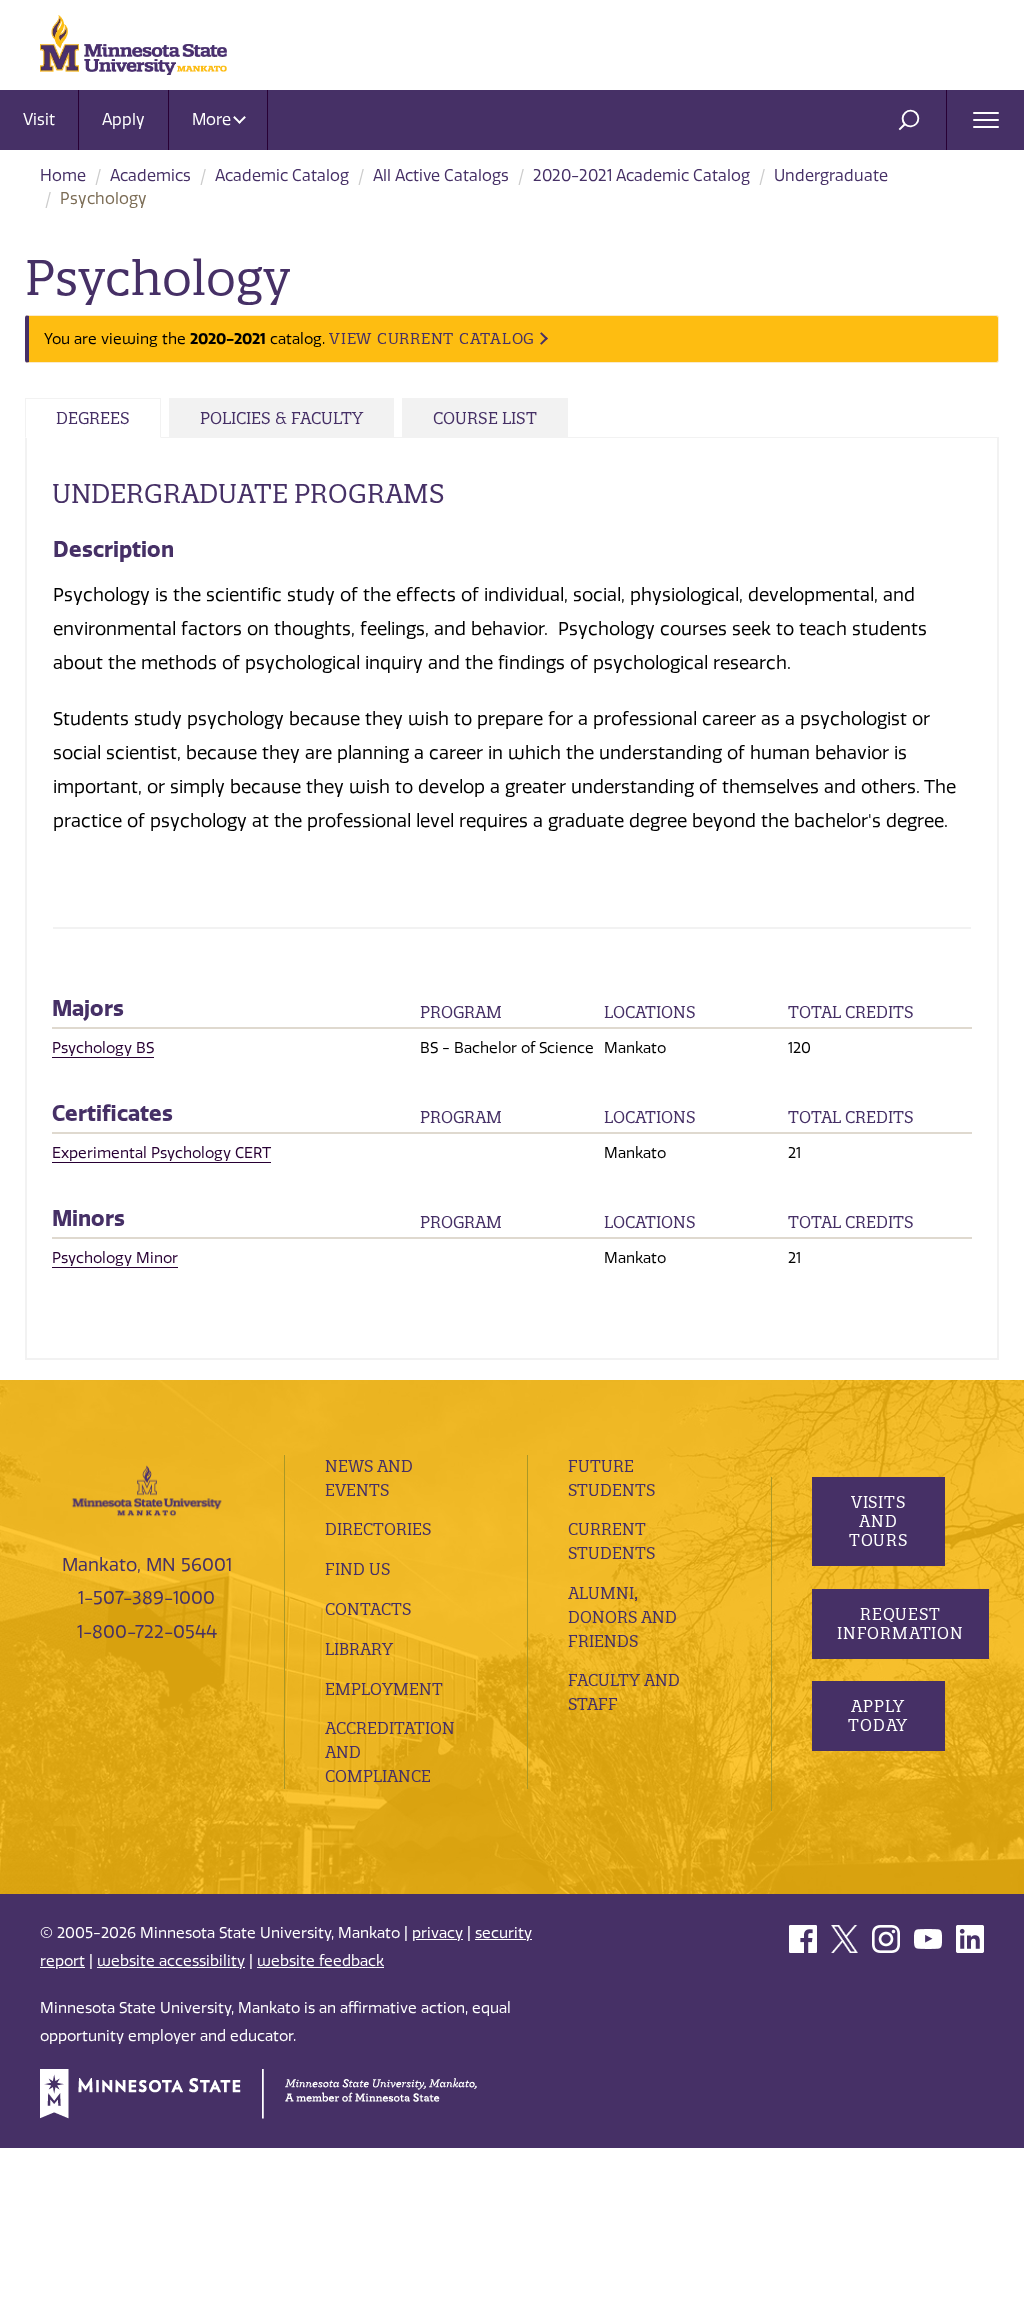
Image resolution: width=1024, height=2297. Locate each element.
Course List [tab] (485, 418)
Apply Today (878, 1715)
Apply (123, 119)
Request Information (900, 1623)
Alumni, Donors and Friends (622, 1617)
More (213, 119)
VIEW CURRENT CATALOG (432, 338)
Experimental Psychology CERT (161, 1153)
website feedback (320, 1961)
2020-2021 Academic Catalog (641, 175)
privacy (437, 1933)
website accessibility (171, 1961)
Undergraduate (831, 175)
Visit (39, 119)
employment (384, 1689)
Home (63, 175)
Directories (378, 1529)
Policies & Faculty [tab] (281, 418)
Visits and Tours (877, 1521)
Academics (150, 175)
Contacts (368, 1609)
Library (359, 1649)
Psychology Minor (115, 1258)
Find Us (357, 1569)
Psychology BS (103, 1048)
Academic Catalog (282, 175)
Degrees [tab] (93, 418)
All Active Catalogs (441, 175)
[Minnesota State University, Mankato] (147, 1489)
